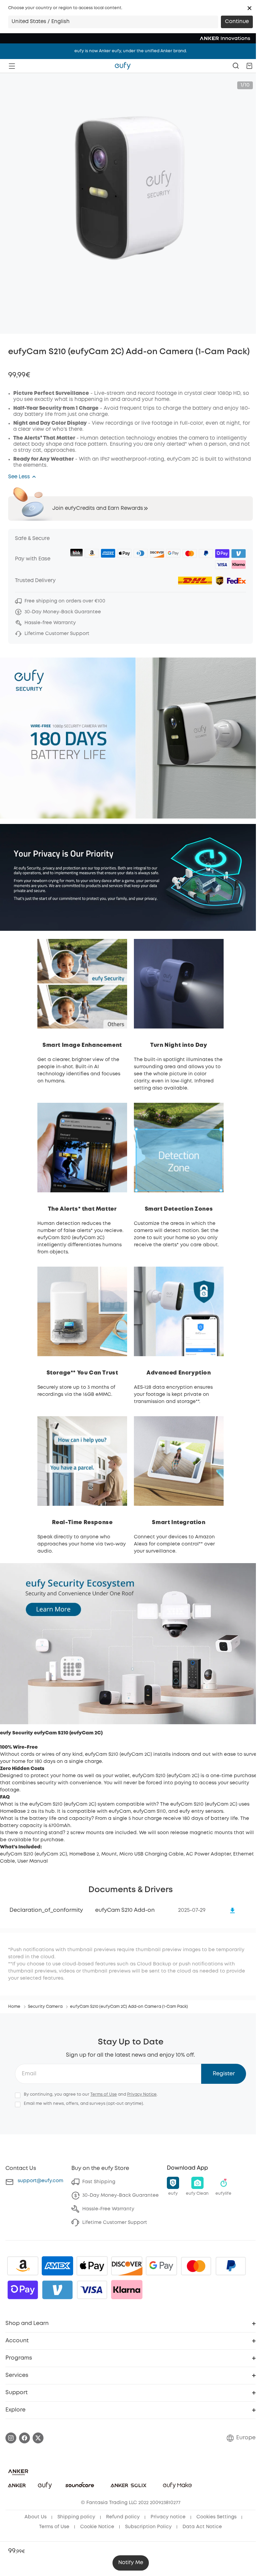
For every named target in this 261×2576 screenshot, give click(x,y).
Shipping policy (76, 2517)
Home (14, 2007)
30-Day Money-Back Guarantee (120, 2195)
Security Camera (45, 2007)
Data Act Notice (202, 2527)
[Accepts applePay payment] (92, 2266)
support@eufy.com (40, 2181)
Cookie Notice (97, 2527)
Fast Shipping (99, 2182)
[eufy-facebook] (24, 2438)
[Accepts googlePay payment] (161, 2266)
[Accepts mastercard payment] (196, 2266)
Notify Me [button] (131, 2563)
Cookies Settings (216, 2517)
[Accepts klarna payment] (127, 2290)
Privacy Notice (142, 2094)
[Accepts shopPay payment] (23, 2290)
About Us (36, 2517)
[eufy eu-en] (123, 66)
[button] (249, 8)
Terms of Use (104, 2094)
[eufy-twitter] (38, 2438)
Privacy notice (168, 2517)
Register (224, 2074)
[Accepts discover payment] (127, 2266)
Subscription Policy (148, 2527)
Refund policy (123, 2517)
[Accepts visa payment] (92, 2290)
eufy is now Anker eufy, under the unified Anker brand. (131, 51)
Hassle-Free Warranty (108, 2209)
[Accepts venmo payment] (57, 2290)
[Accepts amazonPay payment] (23, 2266)
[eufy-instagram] (11, 2438)
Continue (237, 22)
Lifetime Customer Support (115, 2223)
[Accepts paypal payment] (231, 2266)
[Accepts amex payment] (57, 2266)
